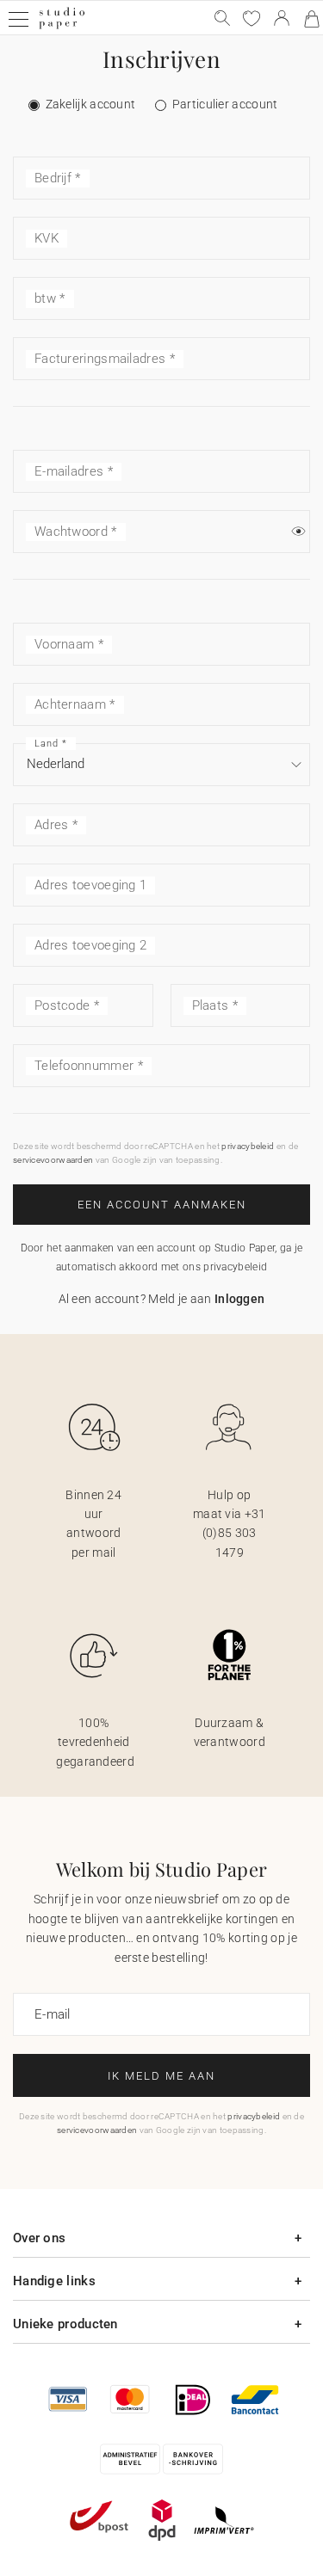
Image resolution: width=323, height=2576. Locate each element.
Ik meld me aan (161, 2076)
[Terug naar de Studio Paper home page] (62, 27)
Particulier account (225, 104)
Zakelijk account (91, 104)
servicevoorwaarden (53, 1160)
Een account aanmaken (162, 1205)
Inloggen (239, 1299)
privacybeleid (248, 1146)
